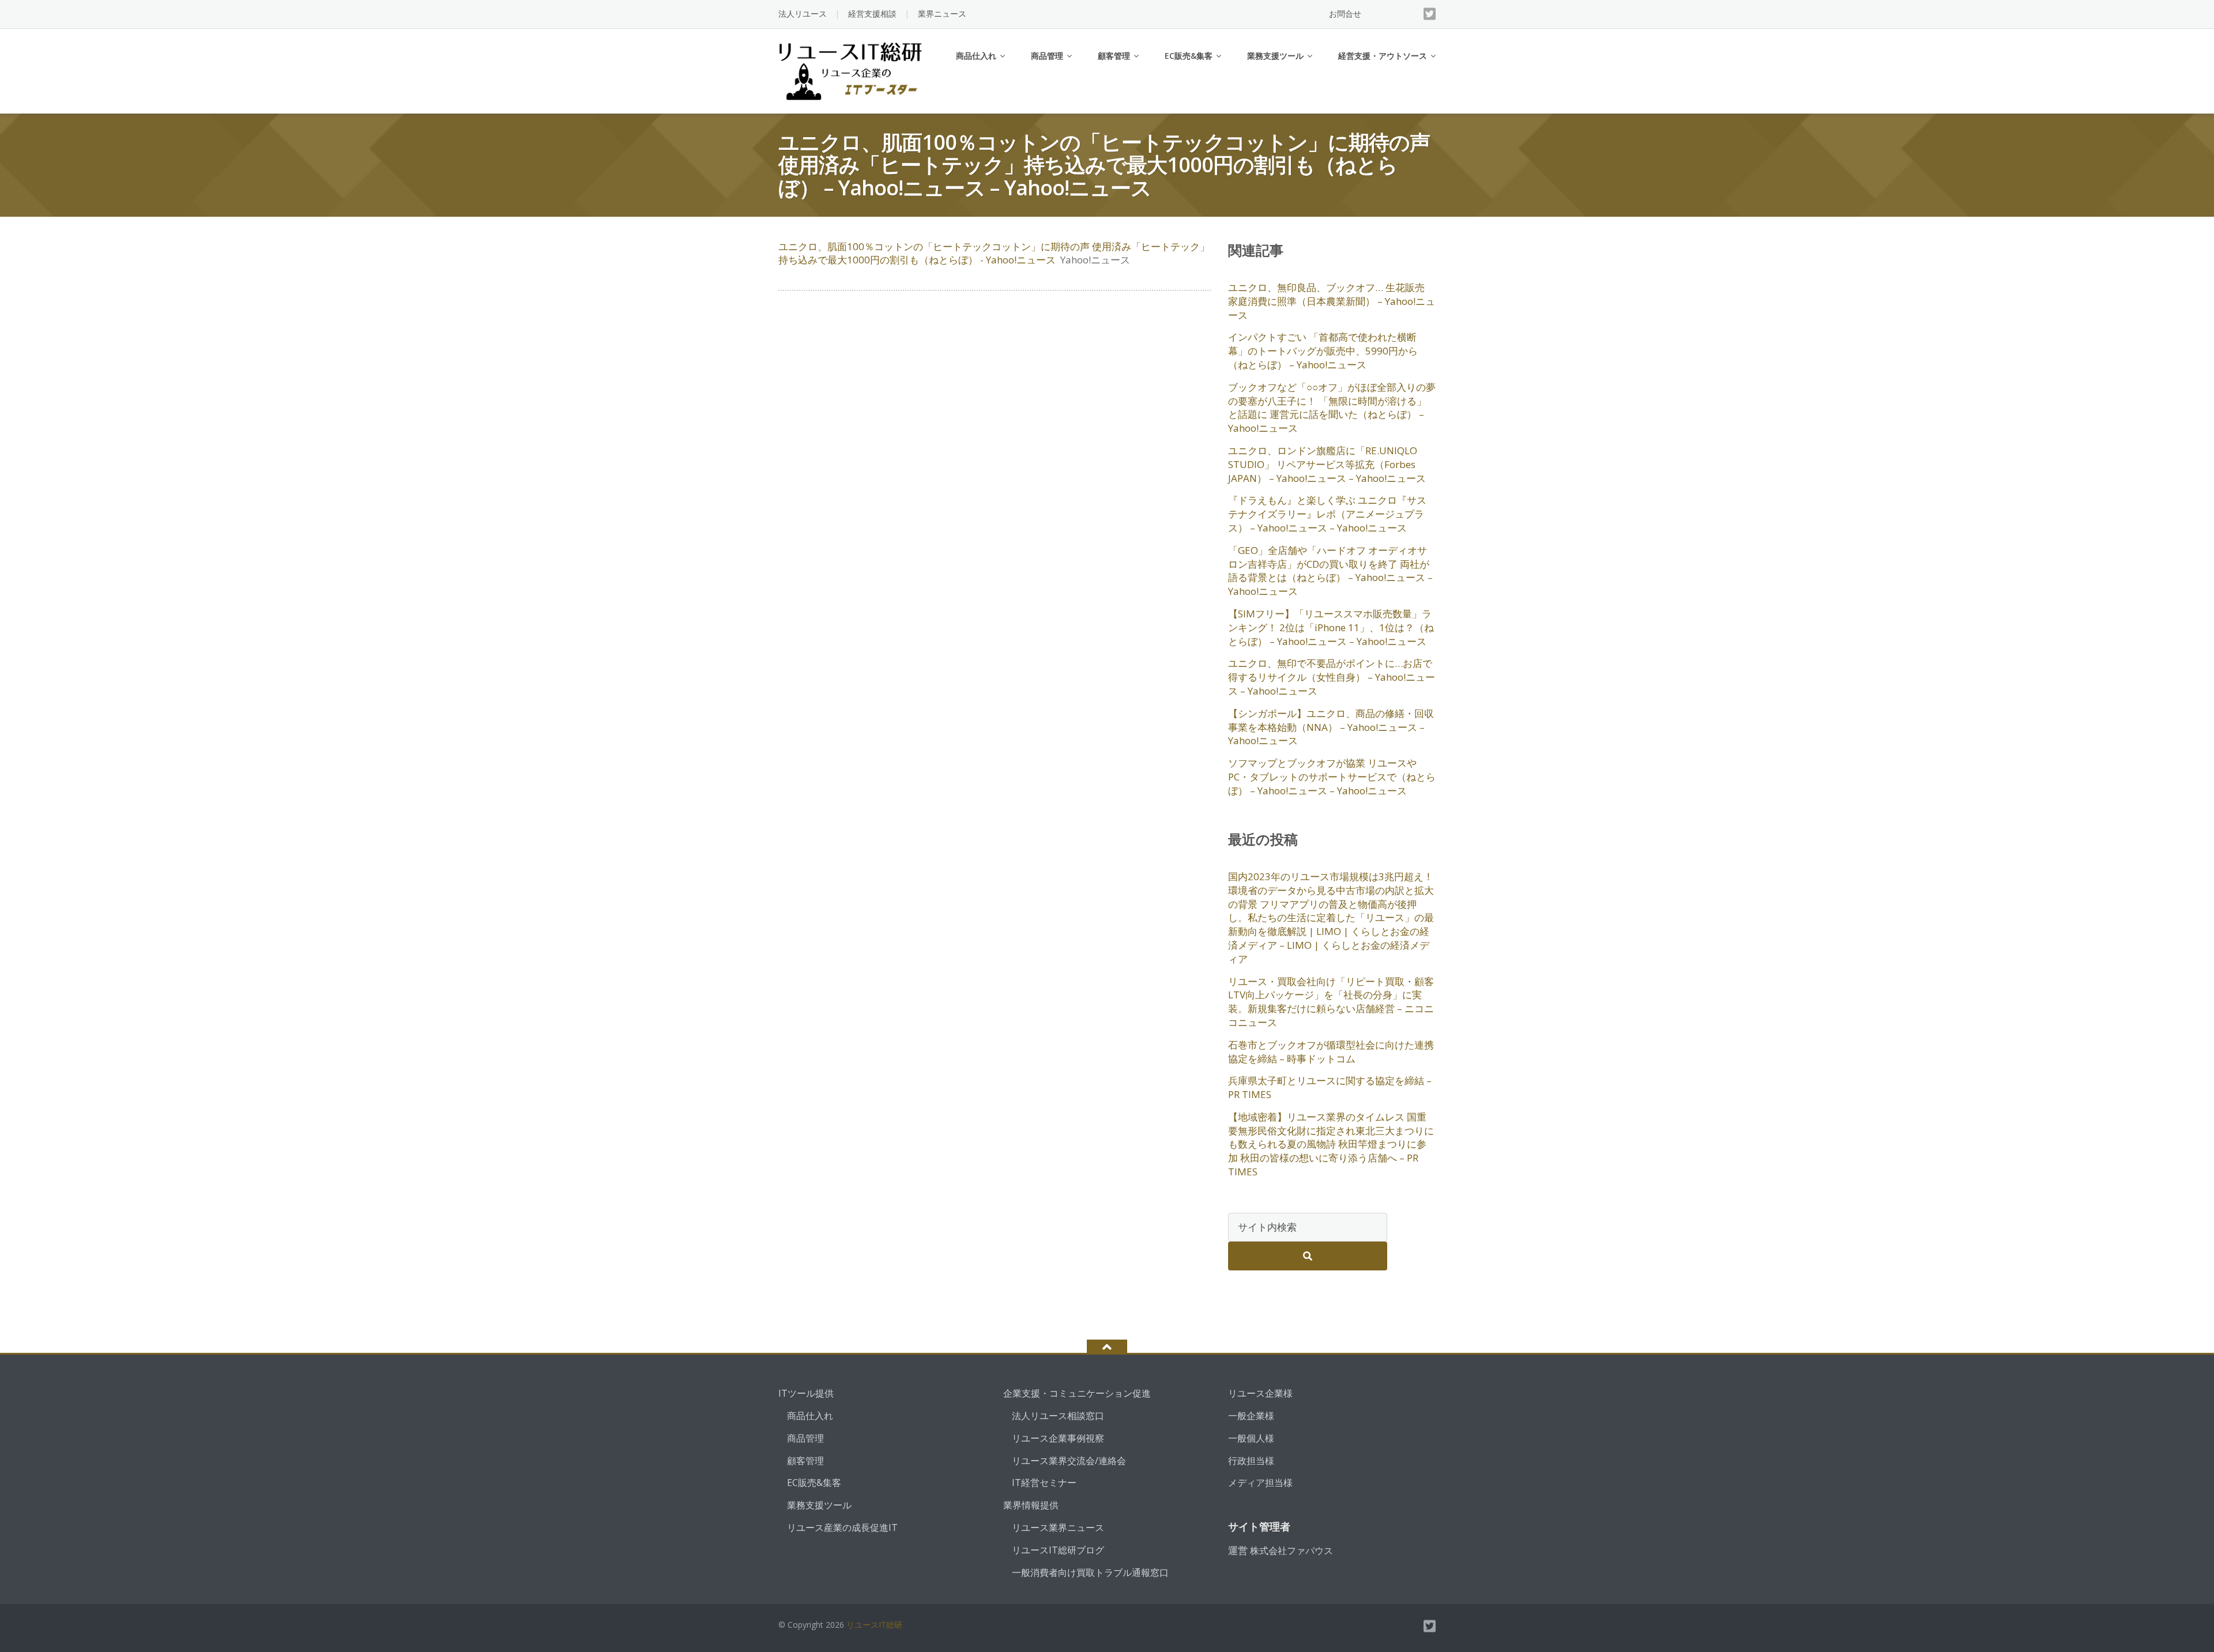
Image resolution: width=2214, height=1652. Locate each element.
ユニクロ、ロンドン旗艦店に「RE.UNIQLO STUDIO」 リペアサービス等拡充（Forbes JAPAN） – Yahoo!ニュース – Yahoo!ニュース (1327, 464)
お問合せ (1345, 14)
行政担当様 (1251, 1461)
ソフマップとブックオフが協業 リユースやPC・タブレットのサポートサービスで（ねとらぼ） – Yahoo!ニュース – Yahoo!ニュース (1332, 777)
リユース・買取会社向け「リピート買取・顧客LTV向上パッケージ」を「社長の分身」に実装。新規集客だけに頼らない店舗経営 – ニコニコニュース (1331, 1002)
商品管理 (1047, 56)
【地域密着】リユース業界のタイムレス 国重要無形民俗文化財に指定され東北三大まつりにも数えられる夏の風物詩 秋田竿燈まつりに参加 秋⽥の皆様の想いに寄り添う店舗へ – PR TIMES (1331, 1144)
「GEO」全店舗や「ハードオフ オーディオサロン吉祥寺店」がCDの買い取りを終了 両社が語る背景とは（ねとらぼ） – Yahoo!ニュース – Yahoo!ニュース (1330, 571)
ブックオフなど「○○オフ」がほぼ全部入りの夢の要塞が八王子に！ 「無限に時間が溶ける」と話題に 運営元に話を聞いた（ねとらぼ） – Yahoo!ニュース (1332, 408)
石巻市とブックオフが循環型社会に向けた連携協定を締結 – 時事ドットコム (1331, 1052)
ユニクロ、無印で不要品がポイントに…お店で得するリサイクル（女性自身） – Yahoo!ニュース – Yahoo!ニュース (1332, 677)
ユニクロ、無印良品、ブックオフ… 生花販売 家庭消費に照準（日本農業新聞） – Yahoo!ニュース (1332, 301)
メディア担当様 (1260, 1483)
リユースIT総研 (874, 1625)
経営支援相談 (872, 14)
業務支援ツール (1275, 56)
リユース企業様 (1260, 1393)
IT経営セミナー (1044, 1483)
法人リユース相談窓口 (1058, 1416)
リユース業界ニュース (1058, 1527)
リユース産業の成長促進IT (842, 1527)
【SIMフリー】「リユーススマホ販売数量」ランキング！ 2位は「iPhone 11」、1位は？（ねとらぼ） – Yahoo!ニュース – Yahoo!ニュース (1331, 627)
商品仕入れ (976, 56)
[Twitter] (1430, 14)
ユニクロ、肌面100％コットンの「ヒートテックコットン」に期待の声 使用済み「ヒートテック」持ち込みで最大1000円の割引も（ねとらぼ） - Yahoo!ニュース (994, 253)
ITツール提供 (806, 1393)
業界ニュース (942, 14)
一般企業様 (1251, 1416)
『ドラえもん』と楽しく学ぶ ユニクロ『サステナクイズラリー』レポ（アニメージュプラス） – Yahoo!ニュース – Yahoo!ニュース (1327, 514)
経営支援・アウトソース (1383, 56)
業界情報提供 (1031, 1505)
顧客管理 (1114, 56)
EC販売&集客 (1189, 56)
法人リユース (803, 14)
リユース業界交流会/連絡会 (1069, 1461)
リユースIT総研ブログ (1058, 1550)
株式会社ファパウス (1291, 1551)
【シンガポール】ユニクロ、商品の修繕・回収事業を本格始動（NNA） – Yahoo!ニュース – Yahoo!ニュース (1331, 727)
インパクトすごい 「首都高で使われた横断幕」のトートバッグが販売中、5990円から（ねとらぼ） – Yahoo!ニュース (1323, 351)
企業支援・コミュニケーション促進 (1077, 1393)
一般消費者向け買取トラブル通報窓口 (1090, 1572)
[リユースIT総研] (852, 70)
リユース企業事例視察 (1058, 1438)
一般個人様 (1251, 1438)
